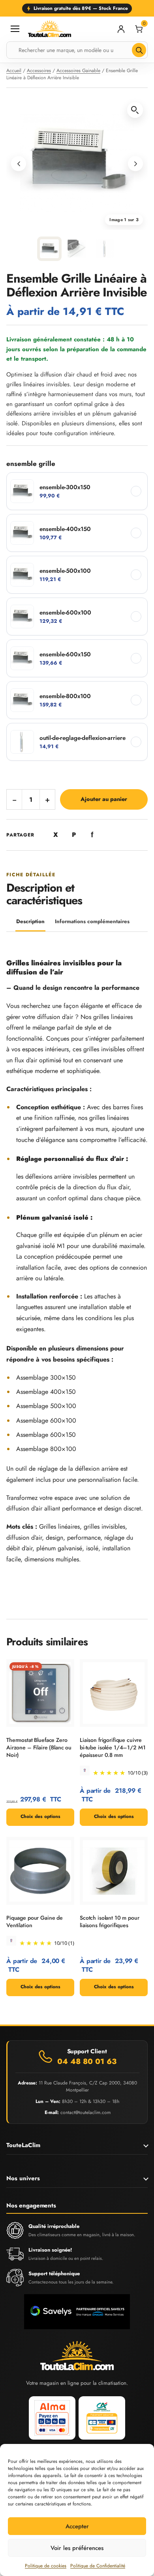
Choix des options (40, 1816)
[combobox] (77, 50)
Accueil (14, 71)
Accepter (77, 2526)
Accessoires (39, 71)
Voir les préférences (77, 2548)
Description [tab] (30, 921)
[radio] (77, 491)
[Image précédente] (19, 164)
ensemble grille (31, 464)
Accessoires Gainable (78, 71)
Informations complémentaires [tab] (92, 921)
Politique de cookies (46, 2566)
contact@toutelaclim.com (85, 2112)
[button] (135, 110)
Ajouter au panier (104, 799)
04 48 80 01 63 (87, 2062)
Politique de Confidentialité (98, 2566)
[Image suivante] (135, 164)
